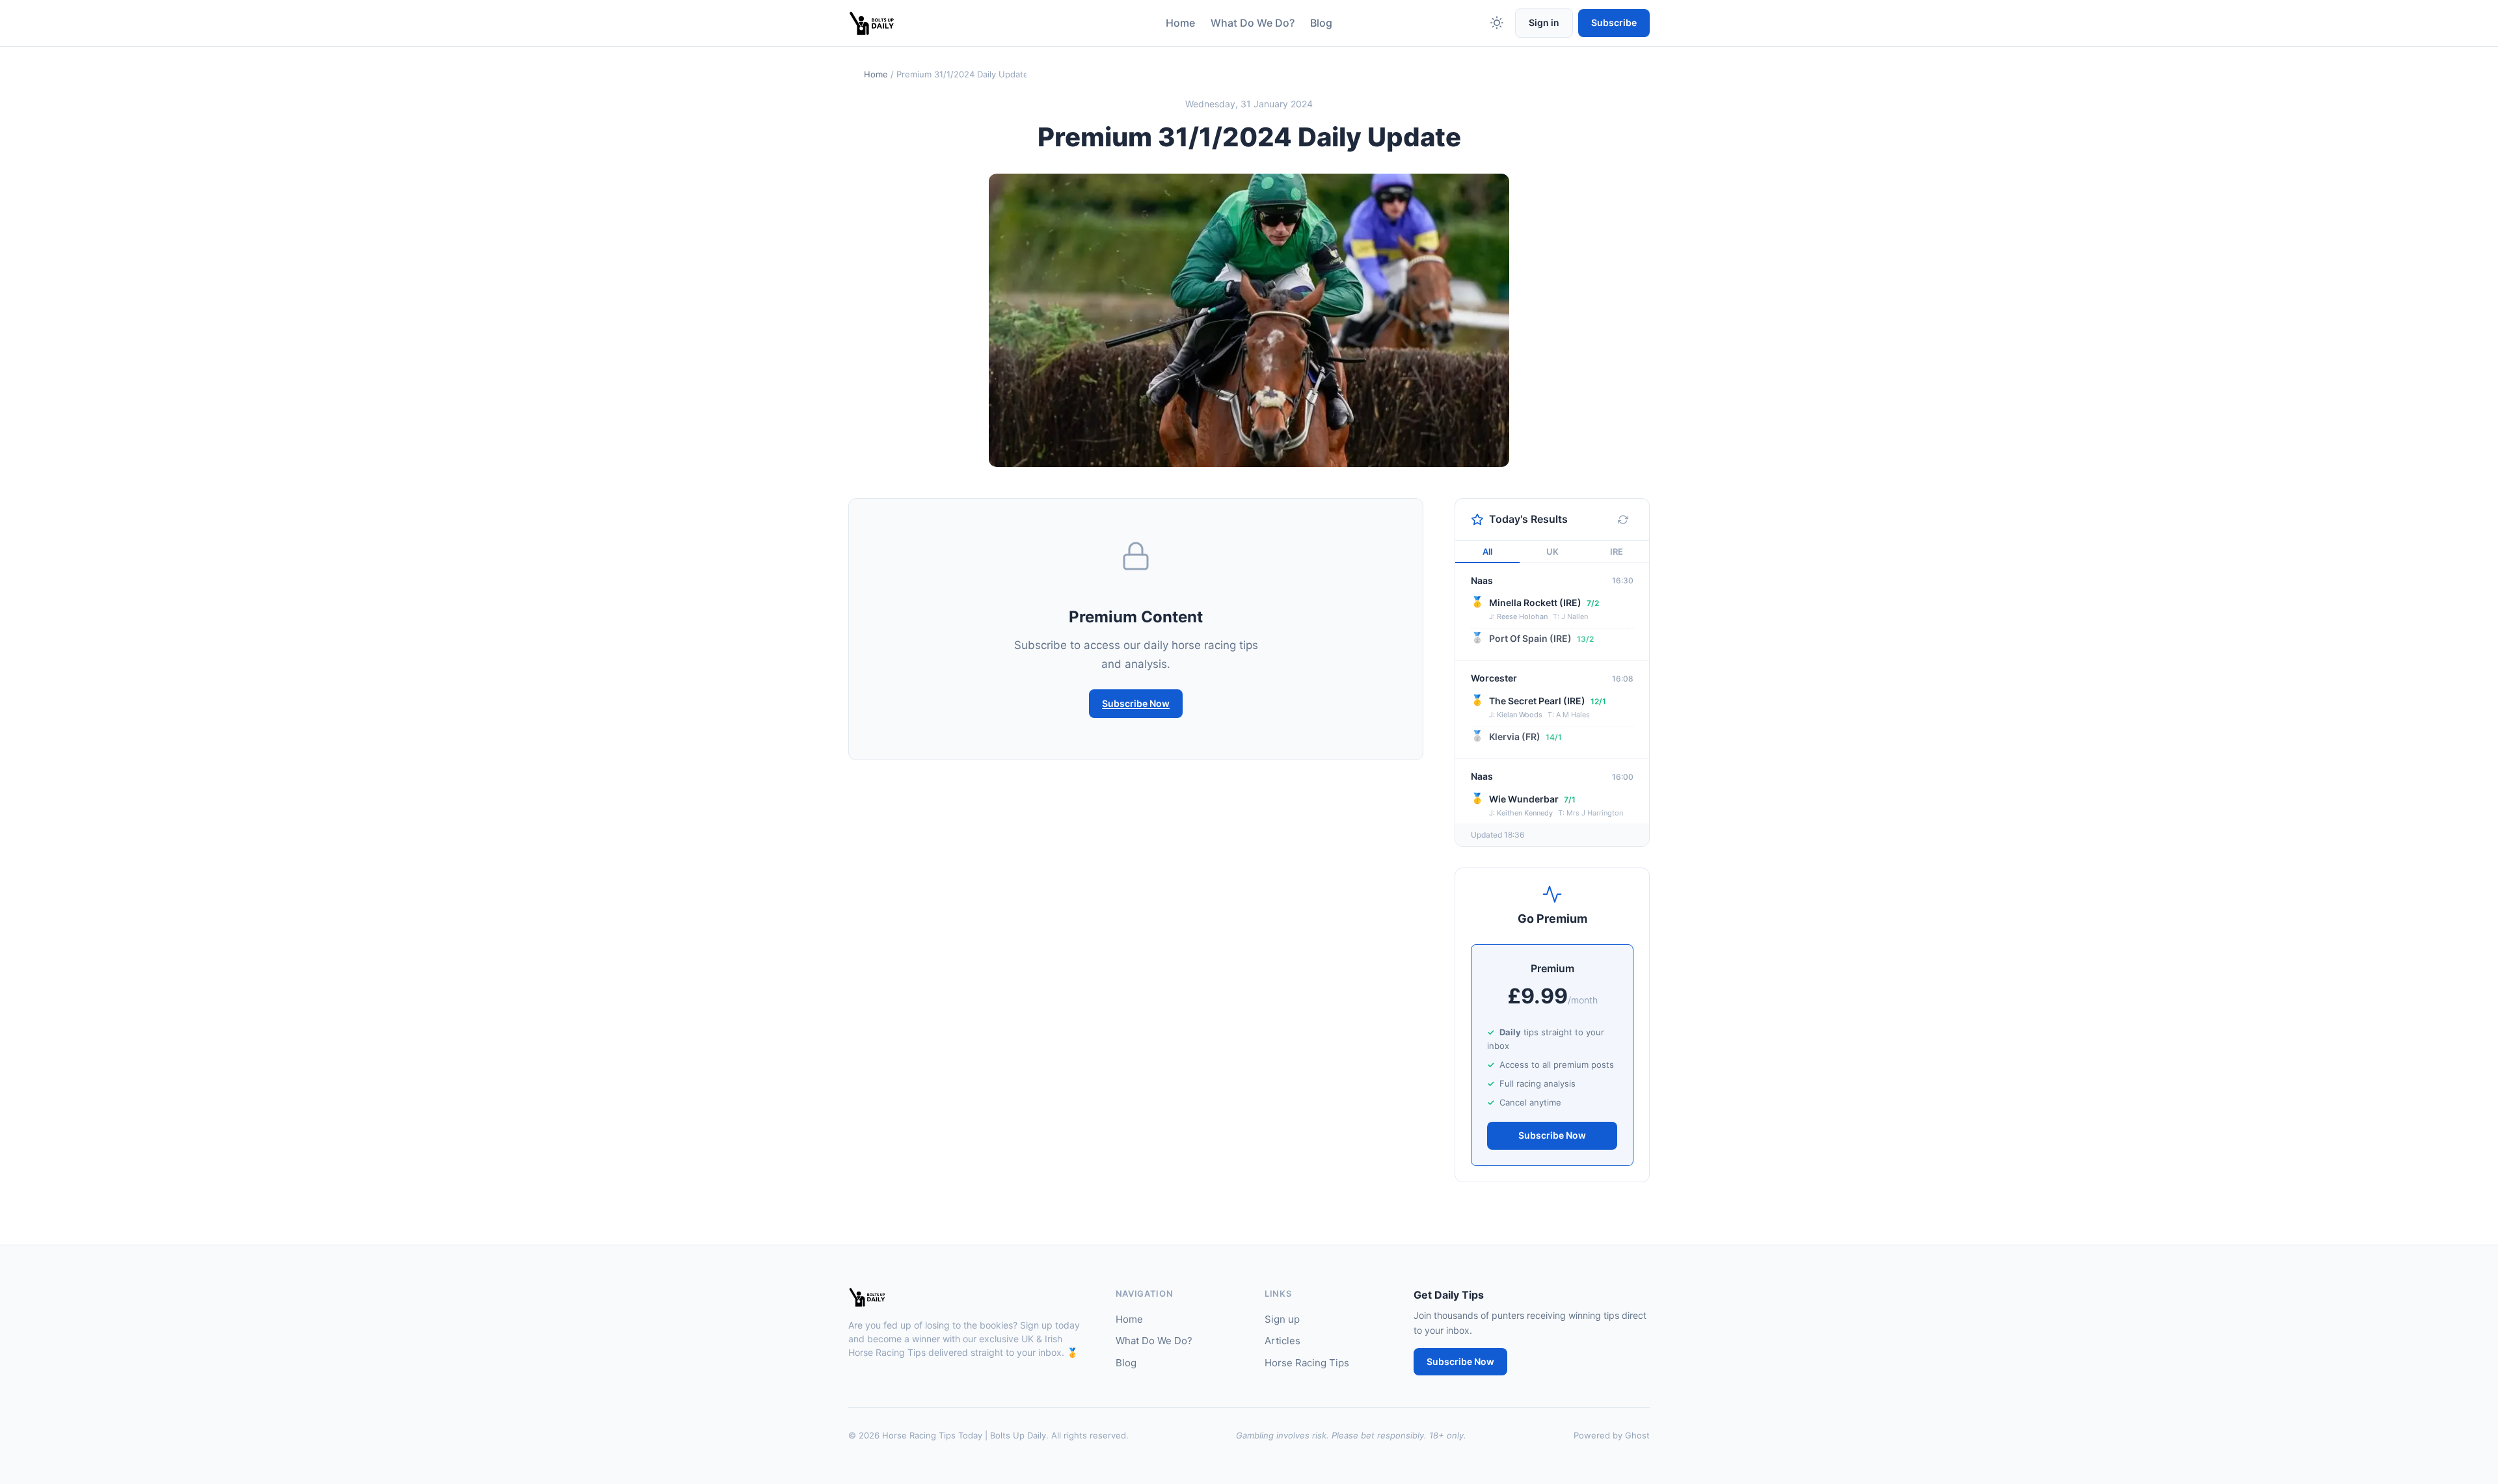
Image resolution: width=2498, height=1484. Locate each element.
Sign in (1544, 22)
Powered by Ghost (1612, 1435)
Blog (1321, 23)
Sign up (1282, 1319)
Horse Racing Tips (1307, 1363)
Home (1180, 23)
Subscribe (1614, 22)
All (1487, 551)
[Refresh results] (1623, 520)
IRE (1617, 551)
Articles (1283, 1341)
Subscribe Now (1136, 703)
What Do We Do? (1253, 23)
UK (1552, 551)
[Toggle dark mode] (1497, 23)
